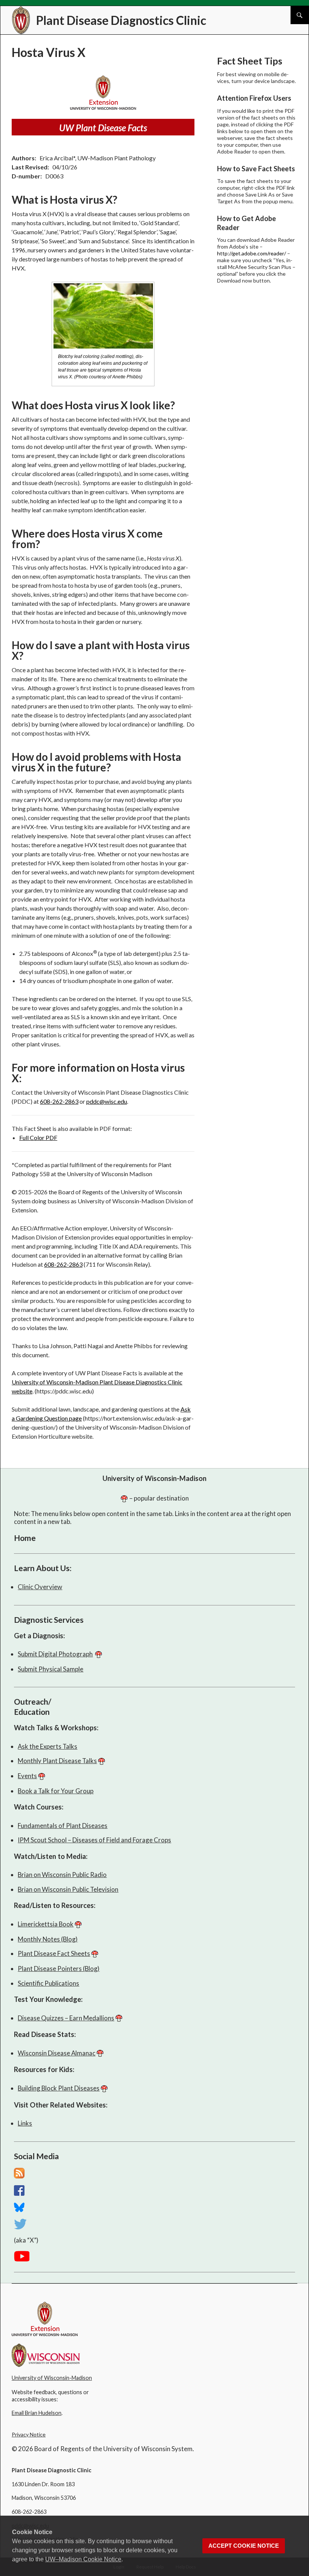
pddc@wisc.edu (107, 1101)
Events (27, 1776)
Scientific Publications (48, 1983)
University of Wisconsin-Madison (154, 1478)
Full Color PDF (38, 1137)
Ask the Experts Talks (47, 1746)
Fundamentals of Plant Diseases (63, 1826)
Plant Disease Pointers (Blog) (59, 1968)
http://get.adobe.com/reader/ (252, 253)
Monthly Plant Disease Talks (57, 1761)
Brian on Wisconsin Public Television (68, 1889)
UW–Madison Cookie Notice (83, 2559)
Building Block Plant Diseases (59, 2088)
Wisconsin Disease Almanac (57, 2053)
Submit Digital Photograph (55, 1654)
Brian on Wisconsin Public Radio (62, 1875)
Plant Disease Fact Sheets (54, 1953)
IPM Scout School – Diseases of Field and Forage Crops (94, 1840)
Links (25, 2123)
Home (25, 1538)
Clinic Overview (40, 1587)
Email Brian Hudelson (37, 2413)
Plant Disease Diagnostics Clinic (121, 20)
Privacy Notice (29, 2434)
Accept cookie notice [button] (244, 2546)
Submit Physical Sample (50, 1669)
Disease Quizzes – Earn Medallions (66, 2018)
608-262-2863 (59, 1101)
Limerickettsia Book (46, 1924)
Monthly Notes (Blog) (48, 1939)
